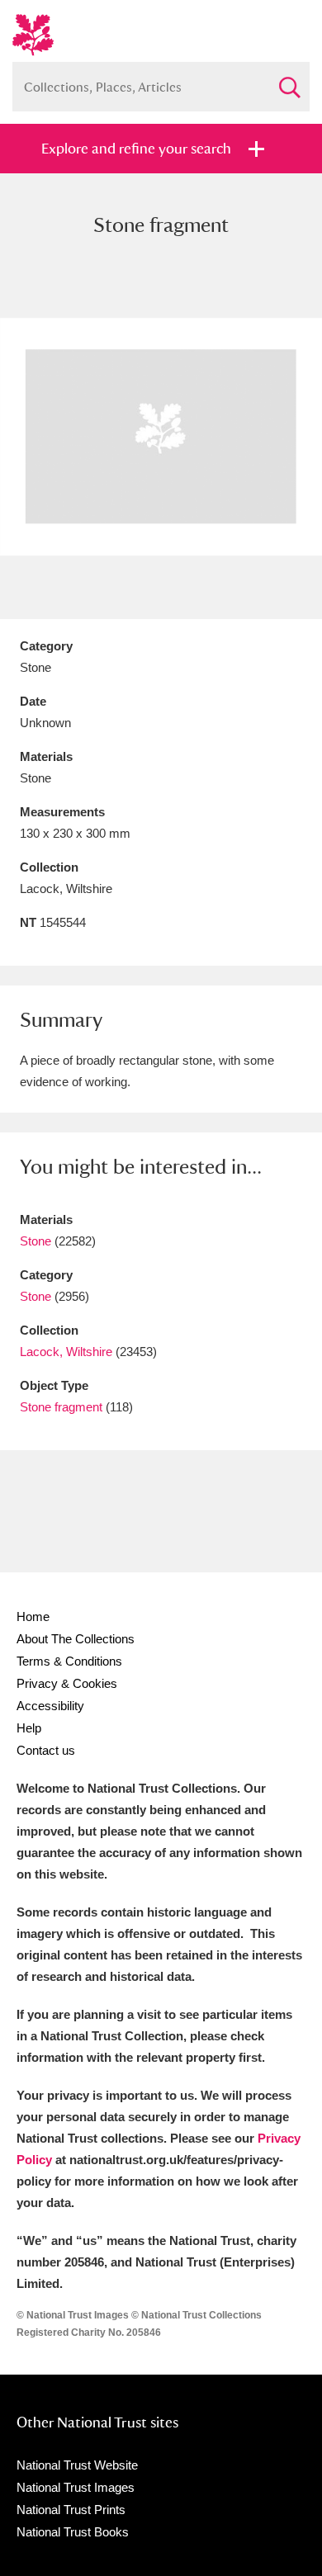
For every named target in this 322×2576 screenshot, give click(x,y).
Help (29, 1728)
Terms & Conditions (69, 1661)
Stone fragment (61, 1407)
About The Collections (76, 1639)
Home (33, 1616)
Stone (36, 1241)
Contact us (46, 1750)
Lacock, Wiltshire (66, 1352)
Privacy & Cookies (67, 1683)
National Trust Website (77, 2465)
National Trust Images (76, 2487)
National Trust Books (73, 2532)
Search (289, 80)
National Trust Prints (71, 2510)
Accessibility (50, 1706)
